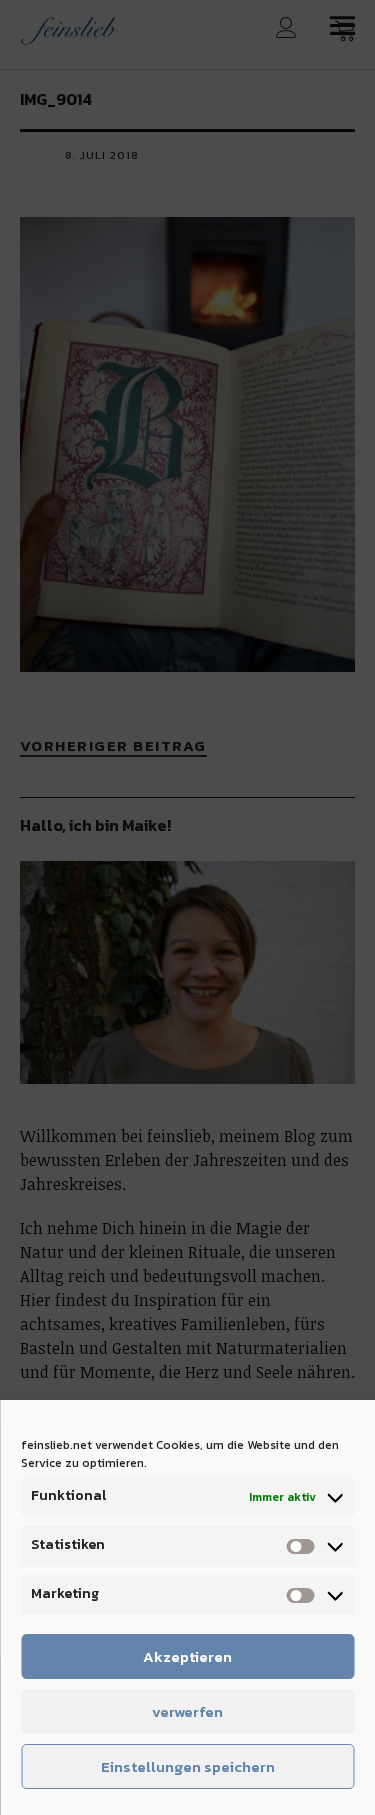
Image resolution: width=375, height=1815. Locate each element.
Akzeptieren (187, 1656)
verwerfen (187, 1711)
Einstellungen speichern (188, 1766)
